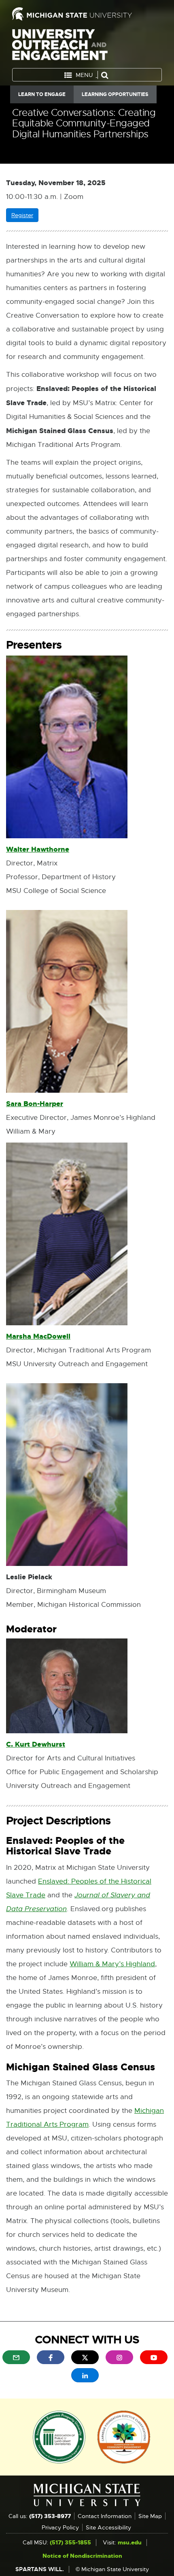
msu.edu (130, 2542)
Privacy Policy (60, 2527)
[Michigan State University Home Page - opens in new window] (87, 14)
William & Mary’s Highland (112, 1964)
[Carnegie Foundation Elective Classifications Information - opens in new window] (124, 2436)
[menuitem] (16, 2357)
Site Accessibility (108, 2527)
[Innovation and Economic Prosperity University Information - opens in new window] (59, 2436)
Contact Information (105, 2516)
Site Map (150, 2516)
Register (25, 217)
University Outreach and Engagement (60, 46)
